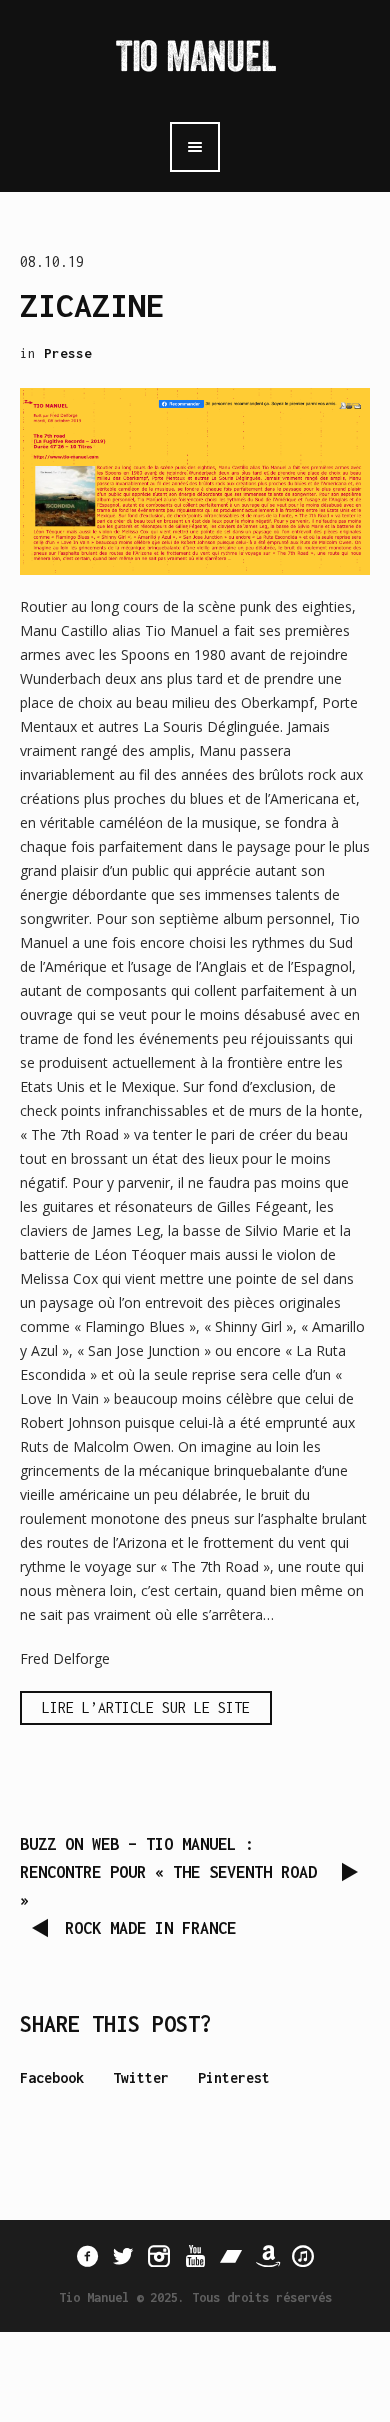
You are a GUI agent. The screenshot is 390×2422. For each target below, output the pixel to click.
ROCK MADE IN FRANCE (150, 1928)
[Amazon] (267, 2256)
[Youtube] (195, 2256)
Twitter (141, 2077)
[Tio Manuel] (195, 59)
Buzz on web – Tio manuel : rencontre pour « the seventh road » (168, 1872)
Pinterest (234, 2077)
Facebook (52, 2077)
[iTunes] (303, 2256)
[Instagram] (159, 2256)
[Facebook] (87, 2256)
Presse (68, 353)
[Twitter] (123, 2256)
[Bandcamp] (231, 2256)
